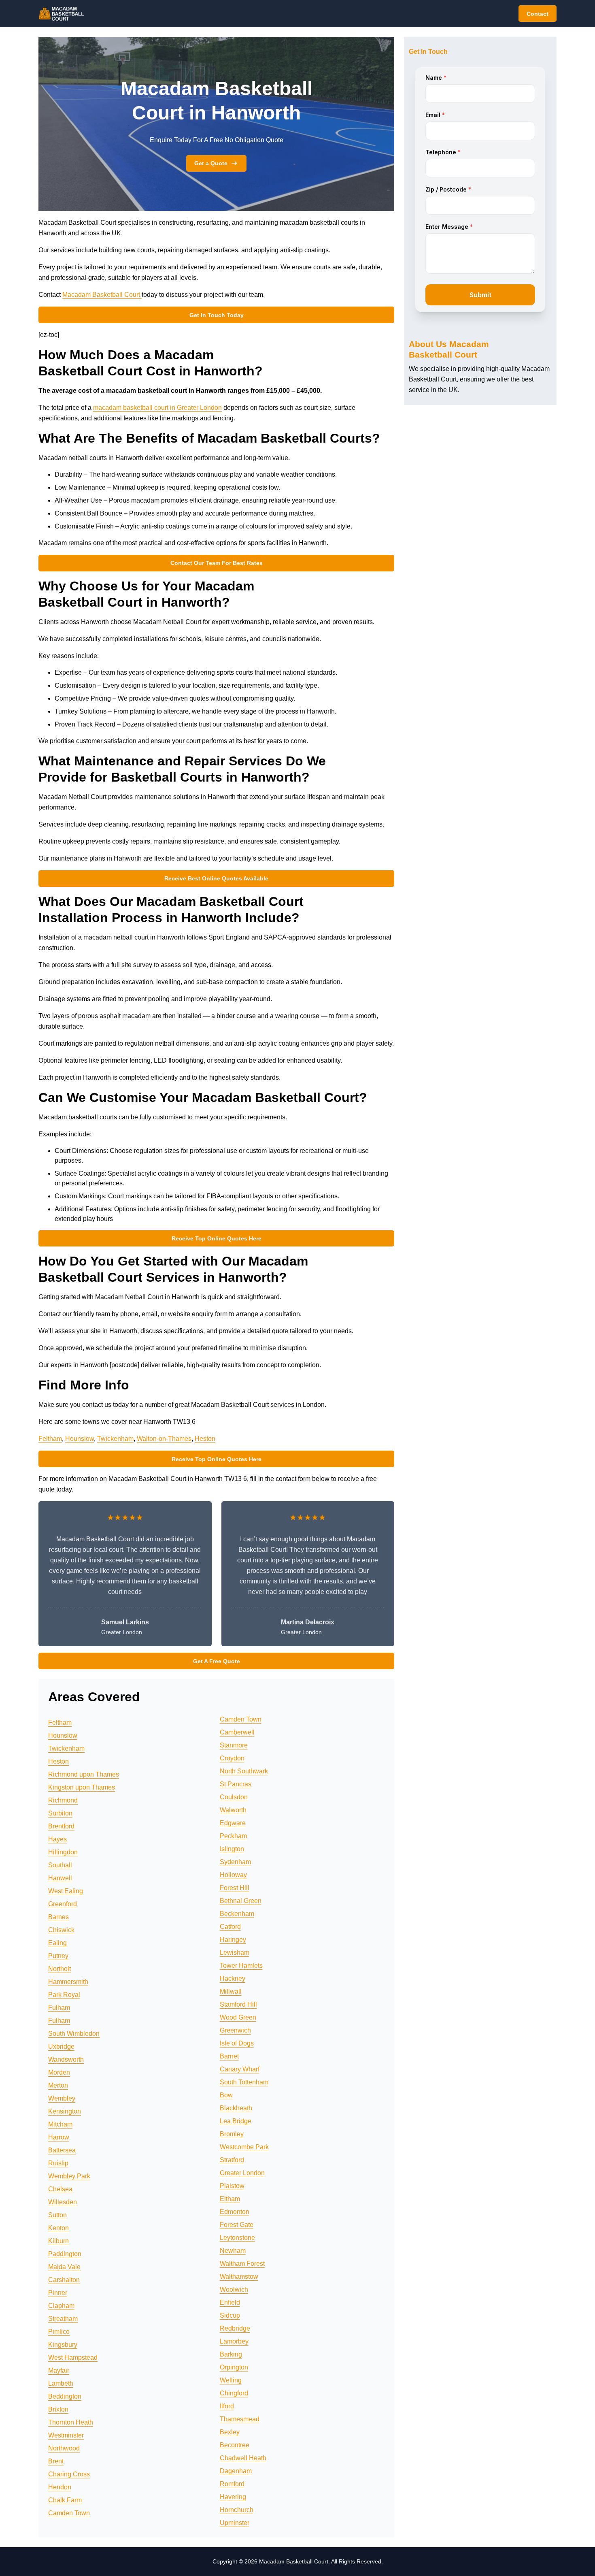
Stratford (232, 2160)
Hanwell (60, 1878)
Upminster (235, 2523)
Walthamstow (239, 2277)
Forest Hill (235, 1888)
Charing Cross (69, 2474)
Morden (59, 2072)
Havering (233, 2497)
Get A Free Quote (217, 1661)
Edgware (233, 1823)
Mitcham (60, 2124)
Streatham (63, 2319)
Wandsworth (66, 2059)
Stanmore (234, 1745)
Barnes (58, 1917)
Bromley (232, 2134)
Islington (232, 1849)
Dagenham (236, 2471)
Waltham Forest (242, 2264)
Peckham (233, 1836)
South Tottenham (244, 2082)
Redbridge (235, 2328)
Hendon (60, 2487)
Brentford (61, 1826)
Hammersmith (68, 1982)
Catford (230, 1927)
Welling (231, 2380)
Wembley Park (69, 2176)
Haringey (233, 1940)
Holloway (233, 1875)
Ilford (227, 2406)
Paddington (65, 2254)
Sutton (57, 2215)
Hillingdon (63, 1852)
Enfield (230, 2302)
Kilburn (58, 2241)
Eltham (230, 2199)
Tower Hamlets (241, 1966)
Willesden (63, 2202)
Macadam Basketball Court (102, 295)
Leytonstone (237, 2238)
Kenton (58, 2228)
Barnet (229, 2056)
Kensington (65, 2111)
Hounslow (80, 1439)
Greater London (242, 2173)
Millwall (231, 1991)
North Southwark (244, 1771)
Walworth (233, 1810)
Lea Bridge (236, 2121)
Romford (232, 2484)
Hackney (233, 1978)
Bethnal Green (241, 1901)
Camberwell (237, 1732)
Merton (58, 2085)
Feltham (50, 1439)
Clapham (61, 2306)
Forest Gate (237, 2225)
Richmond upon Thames (84, 1774)
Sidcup (230, 2315)
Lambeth (61, 2383)
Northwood (64, 2448)
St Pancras (236, 1784)
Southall (60, 1865)
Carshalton (64, 2280)
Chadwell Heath (243, 2458)
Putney (58, 1956)
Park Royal (64, 1995)
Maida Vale (64, 2267)
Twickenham (115, 1439)
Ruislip (58, 2163)
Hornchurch (237, 2510)
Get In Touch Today (217, 315)
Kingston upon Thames (82, 1787)
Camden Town (69, 2513)
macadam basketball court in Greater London (157, 408)
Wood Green (238, 2017)
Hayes (57, 1839)
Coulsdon (234, 1797)
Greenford (63, 1904)
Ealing (57, 1943)
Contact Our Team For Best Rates (217, 563)
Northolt (59, 1969)
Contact (538, 14)
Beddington (65, 2396)
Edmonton (235, 2212)
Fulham (59, 2008)
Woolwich (234, 2289)
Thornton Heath (71, 2422)
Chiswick (61, 1930)
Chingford (234, 2393)
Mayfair (59, 2370)
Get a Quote (211, 163)
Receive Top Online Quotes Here (217, 1238)
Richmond (63, 1800)
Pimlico (59, 2332)
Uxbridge (61, 2047)
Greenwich (235, 2030)
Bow (226, 2095)
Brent (56, 2461)
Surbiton (60, 1813)
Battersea (62, 2150)
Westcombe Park (244, 2147)
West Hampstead (73, 2358)
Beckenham (237, 1914)
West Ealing (66, 1891)
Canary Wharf (240, 2069)
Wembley (62, 2098)
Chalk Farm (65, 2500)
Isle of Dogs (237, 2043)
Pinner (58, 2293)
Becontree (235, 2445)
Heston (205, 1439)
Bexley (230, 2432)
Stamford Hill (238, 2004)
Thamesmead (240, 2419)
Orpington (234, 2367)
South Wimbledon (74, 2034)
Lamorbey (234, 2341)
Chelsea (60, 2189)
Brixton (58, 2409)
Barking (231, 2354)
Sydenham (235, 1862)
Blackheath (236, 2108)
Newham (233, 2251)
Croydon (232, 1758)
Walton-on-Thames (164, 1439)
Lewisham (235, 1953)
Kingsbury (63, 2345)
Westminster (66, 2435)
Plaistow (232, 2186)
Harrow (59, 2137)
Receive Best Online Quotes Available (216, 878)
